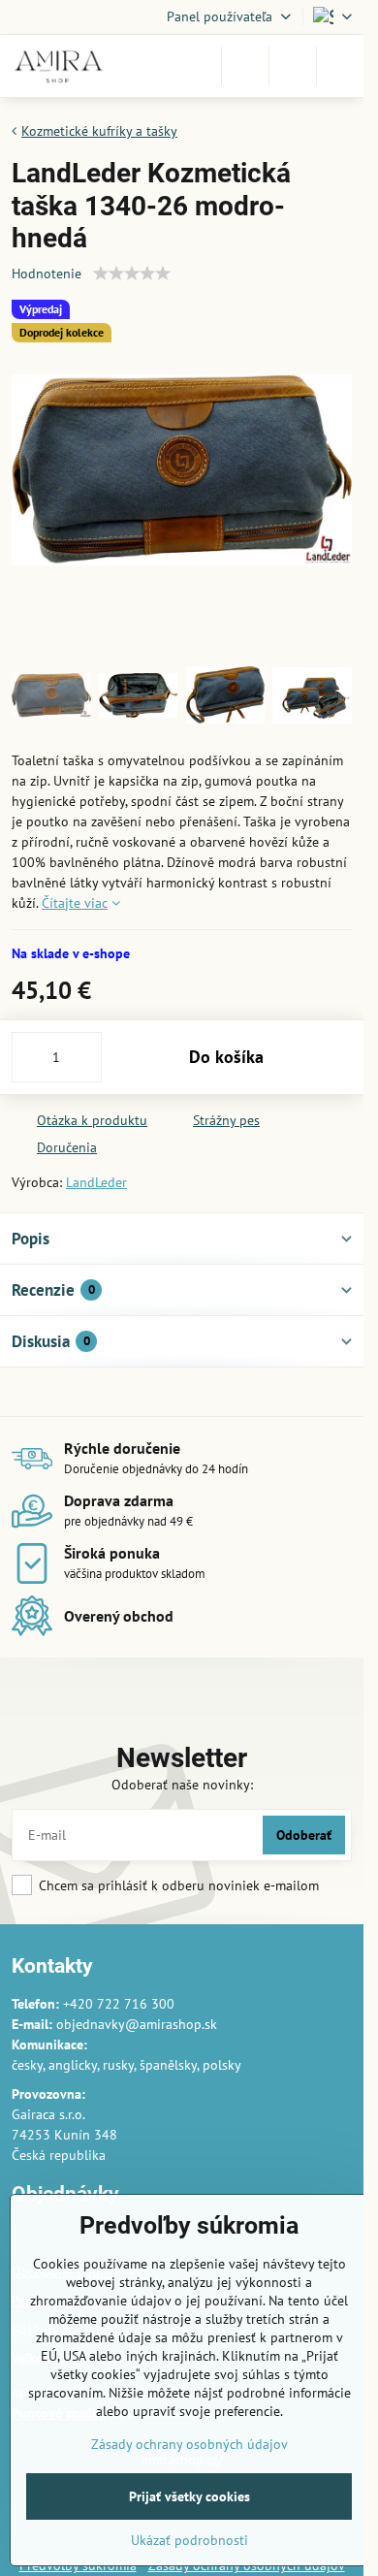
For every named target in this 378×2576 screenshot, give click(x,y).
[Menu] (340, 66)
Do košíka (226, 1057)
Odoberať (304, 1835)
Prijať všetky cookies (189, 2496)
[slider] (132, 274)
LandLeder (96, 1182)
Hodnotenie (47, 274)
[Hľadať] (245, 66)
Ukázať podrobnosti (189, 2540)
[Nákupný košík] (293, 66)
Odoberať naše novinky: (182, 1785)
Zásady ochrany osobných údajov (189, 2444)
